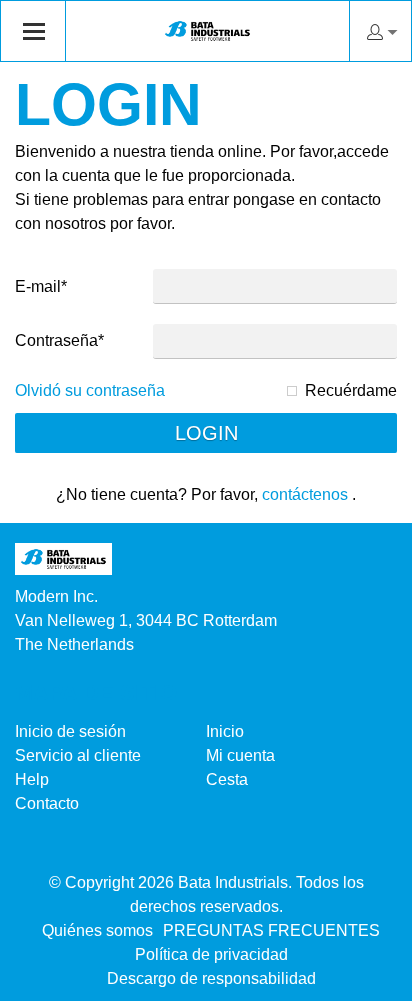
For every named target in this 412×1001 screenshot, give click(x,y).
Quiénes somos (97, 930)
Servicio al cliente (78, 755)
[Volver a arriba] (369, 978)
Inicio (225, 731)
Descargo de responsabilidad (211, 978)
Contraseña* (59, 340)
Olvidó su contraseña (90, 390)
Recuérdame (351, 390)
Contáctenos (305, 494)
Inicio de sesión (70, 731)
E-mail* (41, 286)
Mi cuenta (240, 755)
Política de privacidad (211, 954)
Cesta (227, 779)
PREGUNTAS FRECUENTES (271, 930)
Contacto (47, 803)
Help (32, 779)
